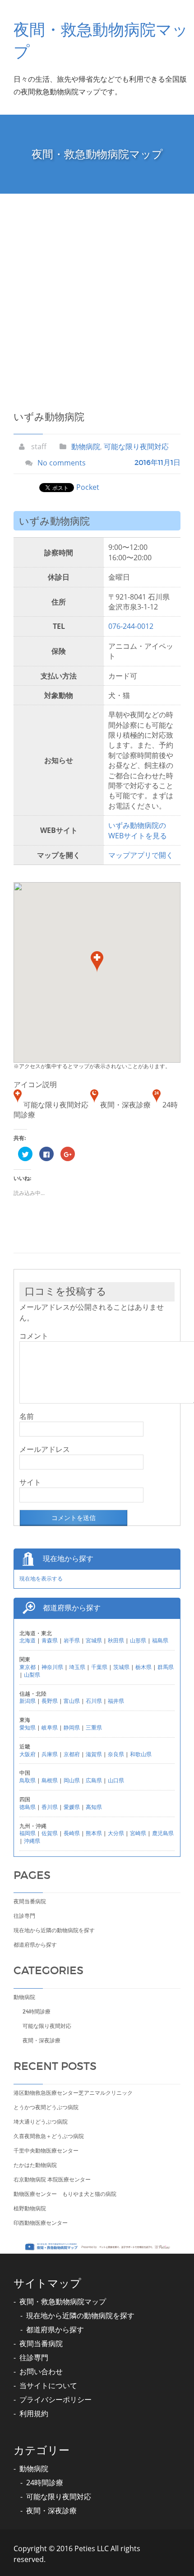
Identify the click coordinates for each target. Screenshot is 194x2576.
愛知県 (28, 1727)
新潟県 (28, 1701)
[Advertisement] (97, 295)
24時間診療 (37, 2011)
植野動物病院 (30, 2208)
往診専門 (24, 1916)
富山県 (72, 1701)
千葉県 (99, 1667)
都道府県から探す (35, 1945)
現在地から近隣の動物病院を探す (54, 1930)
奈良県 (116, 1754)
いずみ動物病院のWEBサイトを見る (138, 830)
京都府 (72, 1754)
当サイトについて (48, 2385)
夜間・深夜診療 (42, 2040)
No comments (62, 463)
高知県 (94, 1807)
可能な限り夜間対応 (136, 446)
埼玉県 (77, 1667)
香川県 (50, 1807)
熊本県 (94, 1833)
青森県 (50, 1640)
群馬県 (166, 1667)
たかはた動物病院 (35, 2165)
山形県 (138, 1640)
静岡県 (72, 1727)
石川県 (94, 1701)
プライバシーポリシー (55, 2399)
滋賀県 (94, 1754)
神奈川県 (52, 1667)
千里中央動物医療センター (46, 2151)
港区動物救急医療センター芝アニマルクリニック (73, 2093)
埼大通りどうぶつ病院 (41, 2122)
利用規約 (34, 2413)
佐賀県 (50, 1833)
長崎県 (72, 1833)
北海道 (28, 1640)
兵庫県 (50, 1754)
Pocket (88, 487)
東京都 (28, 1667)
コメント (34, 1336)
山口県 (116, 1780)
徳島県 (28, 1807)
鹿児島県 (163, 1833)
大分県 (116, 1833)
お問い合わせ (41, 2371)
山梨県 (32, 1675)
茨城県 (121, 1667)
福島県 (160, 1640)
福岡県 (28, 1833)
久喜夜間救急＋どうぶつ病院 (49, 2136)
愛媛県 (72, 1807)
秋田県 (116, 1640)
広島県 (94, 1780)
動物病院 (86, 446)
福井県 (116, 1701)
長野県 (50, 1701)
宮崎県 (138, 1833)
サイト (30, 1482)
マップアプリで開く (141, 855)
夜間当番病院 (30, 1901)
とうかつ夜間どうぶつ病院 (46, 2107)
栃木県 (143, 1667)
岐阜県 (50, 1727)
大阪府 (28, 1754)
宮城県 (94, 1640)
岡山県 (72, 1780)
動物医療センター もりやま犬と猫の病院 (65, 2194)
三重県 (94, 1727)
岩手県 (72, 1640)
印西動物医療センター (41, 2223)
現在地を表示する (41, 1579)
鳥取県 (28, 1780)
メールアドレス (45, 1449)
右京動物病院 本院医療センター (52, 2179)
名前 (27, 1416)
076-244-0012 (131, 626)
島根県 (50, 1780)
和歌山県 (141, 1754)
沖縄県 (32, 1841)
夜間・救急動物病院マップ (63, 2302)
